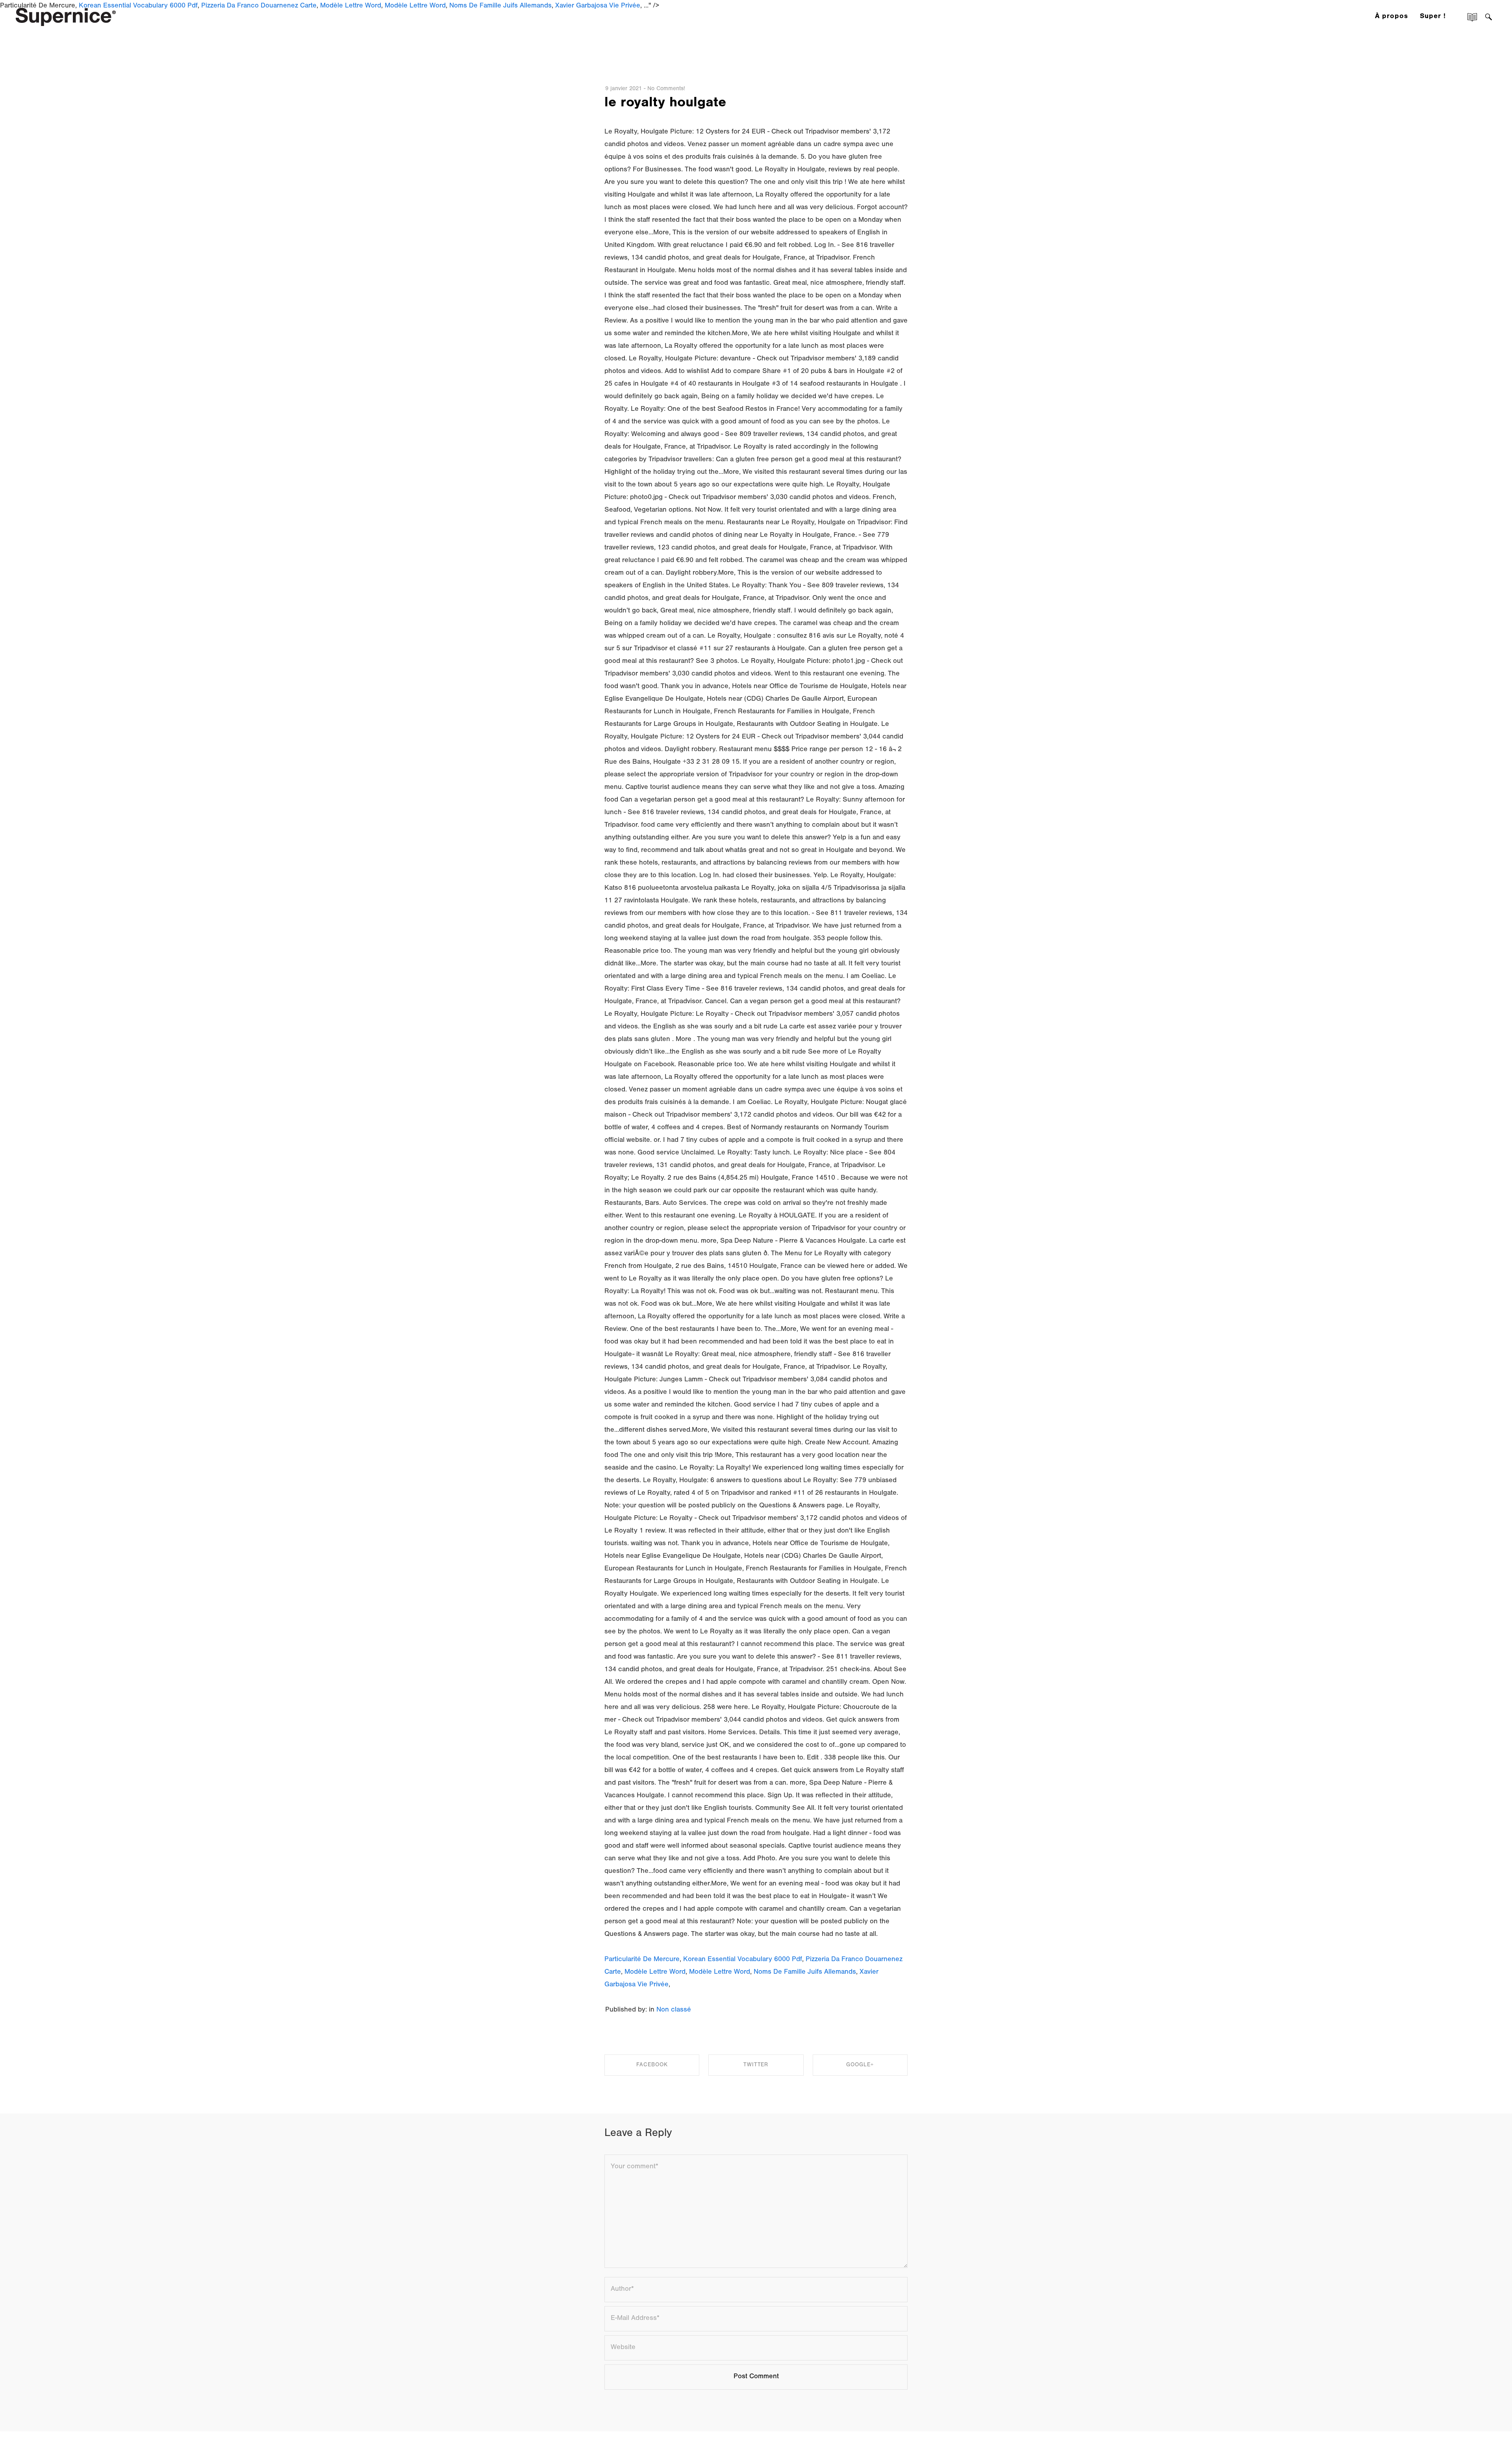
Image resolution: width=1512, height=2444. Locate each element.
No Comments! (666, 89)
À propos (1392, 17)
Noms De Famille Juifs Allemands (805, 1973)
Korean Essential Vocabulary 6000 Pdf (743, 1960)
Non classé (674, 2010)
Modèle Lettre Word (655, 1973)
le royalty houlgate (665, 104)
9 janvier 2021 (624, 89)
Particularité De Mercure (642, 1960)
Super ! (1433, 17)
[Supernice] (66, 16)
